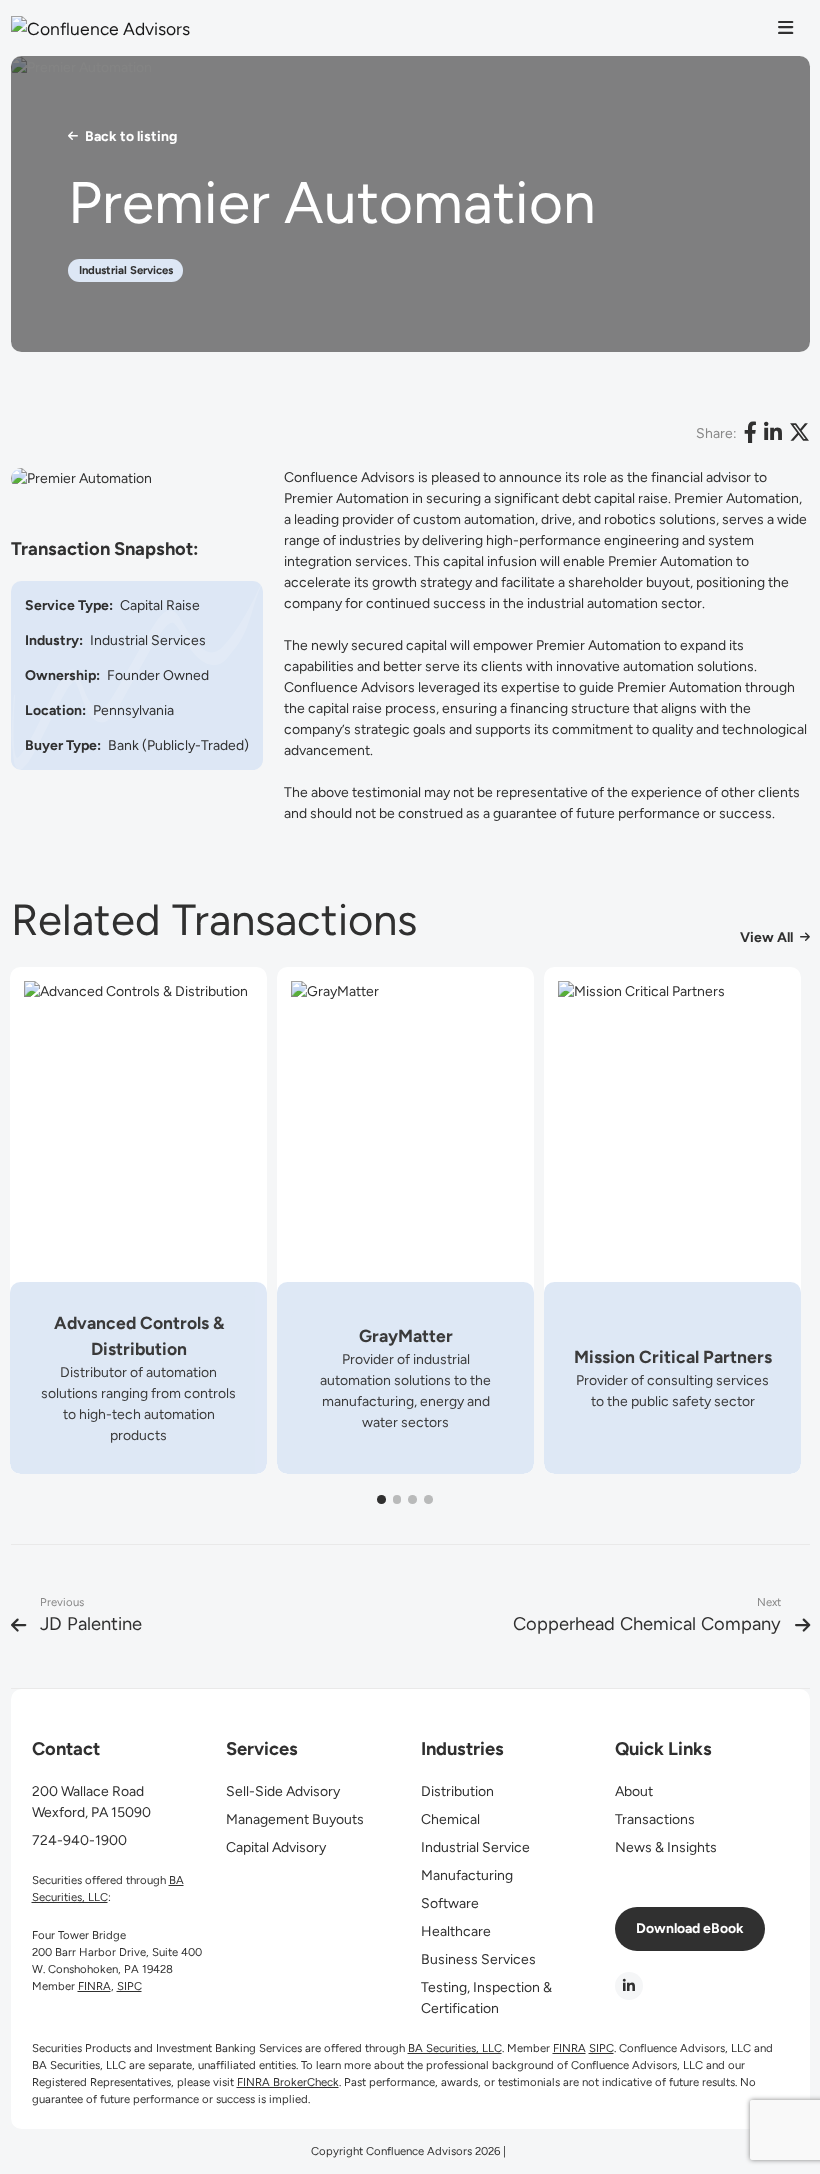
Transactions (655, 1819)
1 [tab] (381, 1499)
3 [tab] (413, 1499)
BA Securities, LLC (455, 2048)
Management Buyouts (295, 1819)
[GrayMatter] (405, 1220)
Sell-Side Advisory (283, 1791)
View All (766, 938)
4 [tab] (428, 1499)
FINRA (94, 1986)
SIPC (129, 1986)
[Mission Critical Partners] (672, 1220)
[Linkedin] (773, 434)
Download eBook (690, 1928)
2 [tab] (397, 1499)
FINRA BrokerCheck (288, 2082)
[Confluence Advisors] (116, 28)
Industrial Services (126, 270)
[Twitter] (799, 434)
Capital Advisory (276, 1847)
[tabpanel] (138, 1220)
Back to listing (131, 137)
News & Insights (666, 1847)
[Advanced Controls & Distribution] (138, 1220)
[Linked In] (629, 1986)
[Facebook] (750, 434)
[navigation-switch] (785, 28)
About (634, 1791)
